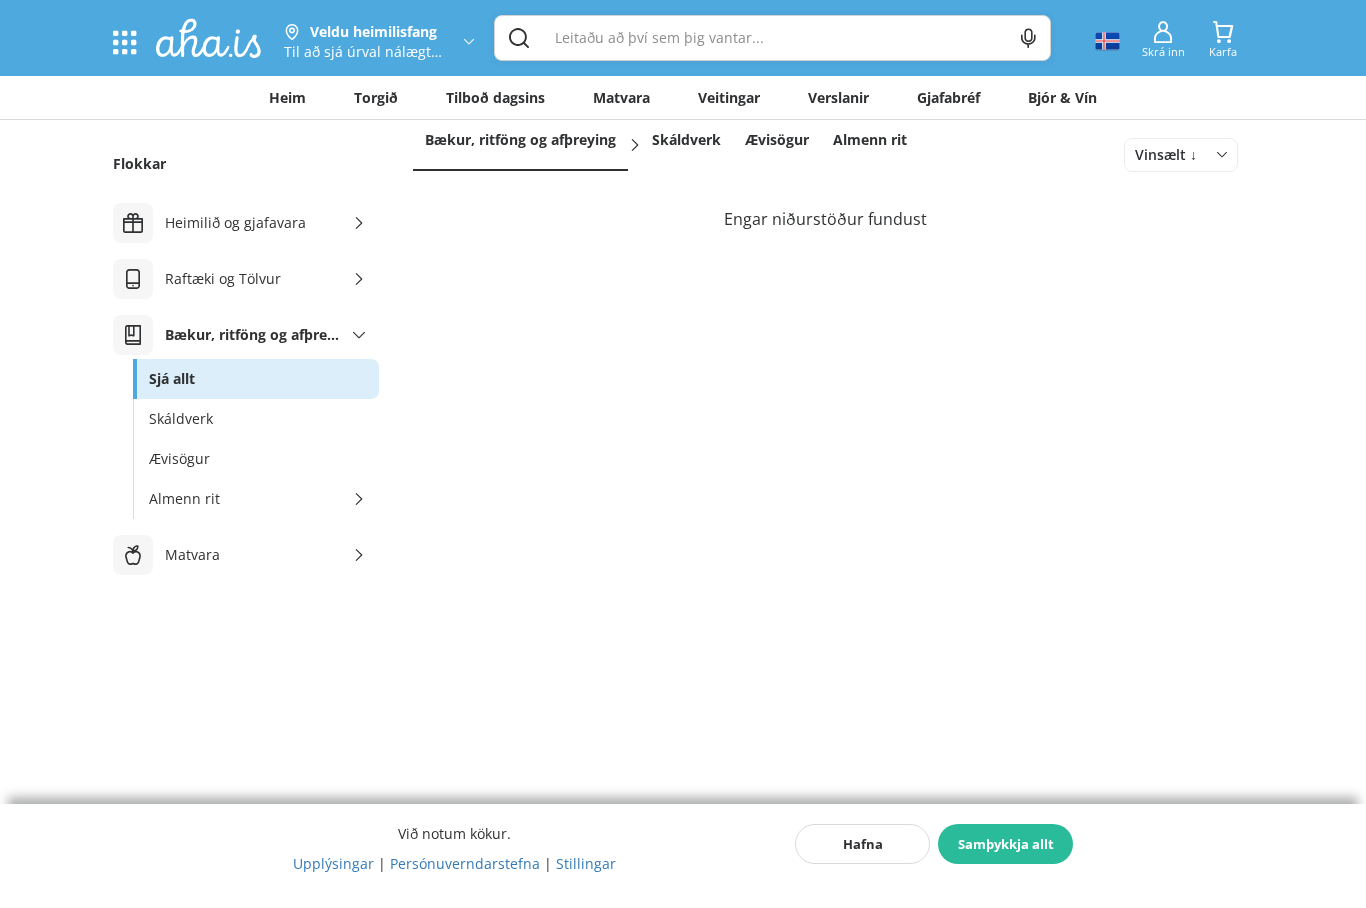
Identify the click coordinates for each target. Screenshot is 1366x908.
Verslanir (838, 97)
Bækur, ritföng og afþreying (520, 139)
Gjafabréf (948, 97)
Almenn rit (870, 139)
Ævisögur (777, 139)
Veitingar (729, 97)
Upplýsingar (333, 863)
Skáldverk (686, 139)
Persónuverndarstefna (465, 863)
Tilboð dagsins (495, 97)
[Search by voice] (1028, 38)
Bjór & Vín (1062, 97)
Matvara (621, 97)
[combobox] (1181, 155)
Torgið (376, 97)
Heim (287, 97)
